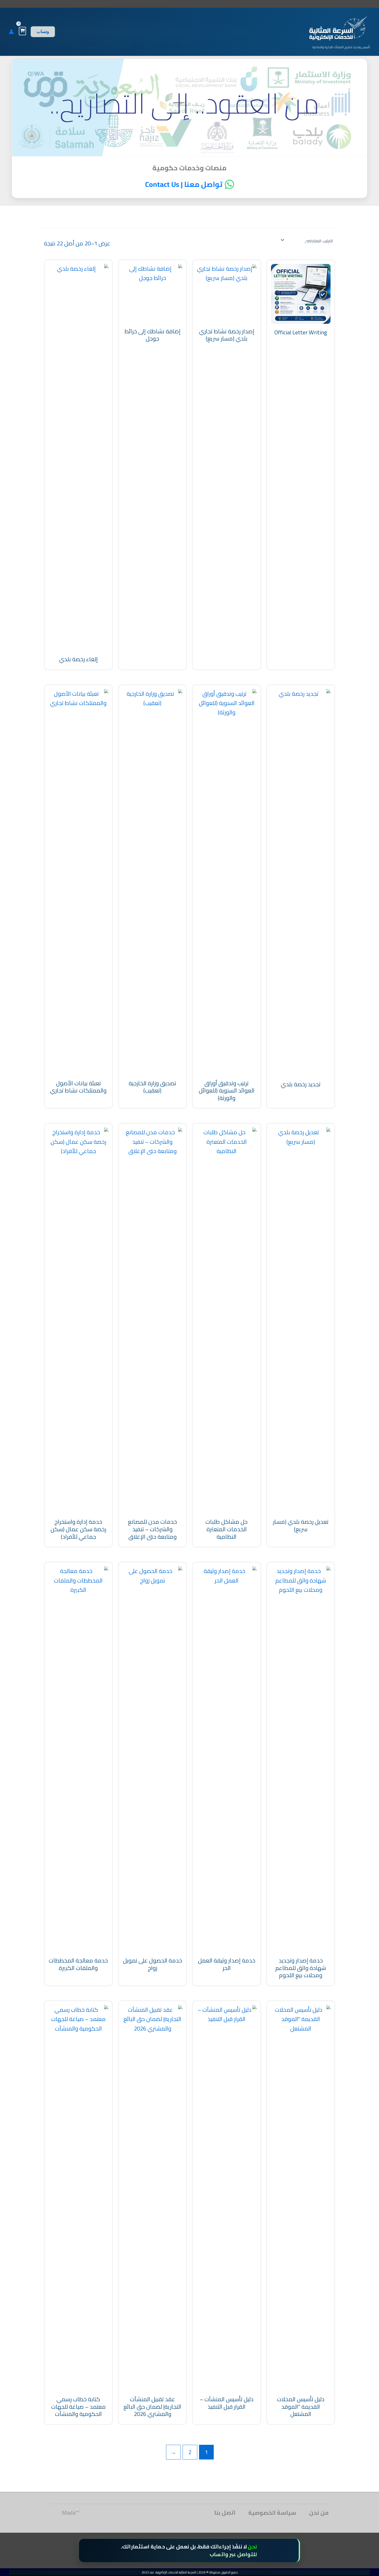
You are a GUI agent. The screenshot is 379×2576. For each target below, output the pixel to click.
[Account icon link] (11, 32)
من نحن (319, 2513)
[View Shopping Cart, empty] (22, 31)
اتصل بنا (225, 2513)
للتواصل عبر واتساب (233, 2554)
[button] (43, 32)
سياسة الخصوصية (272, 2513)
